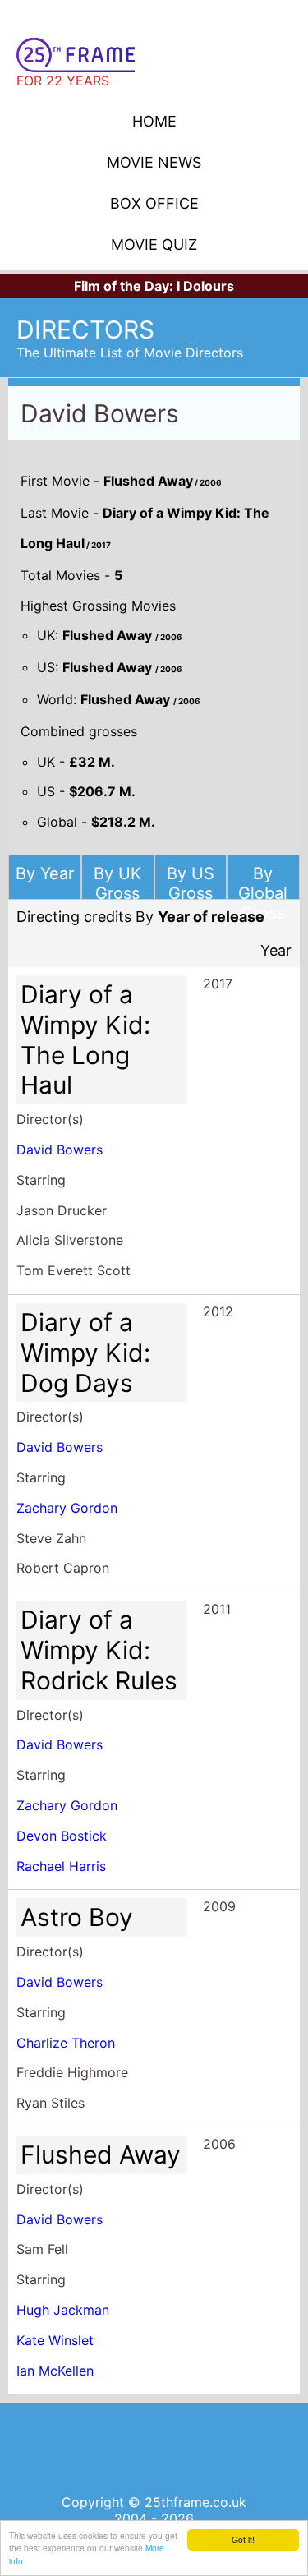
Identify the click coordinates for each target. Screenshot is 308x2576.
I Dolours (205, 286)
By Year (45, 873)
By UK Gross (117, 883)
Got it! (243, 2539)
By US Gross (191, 883)
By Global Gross (263, 893)
